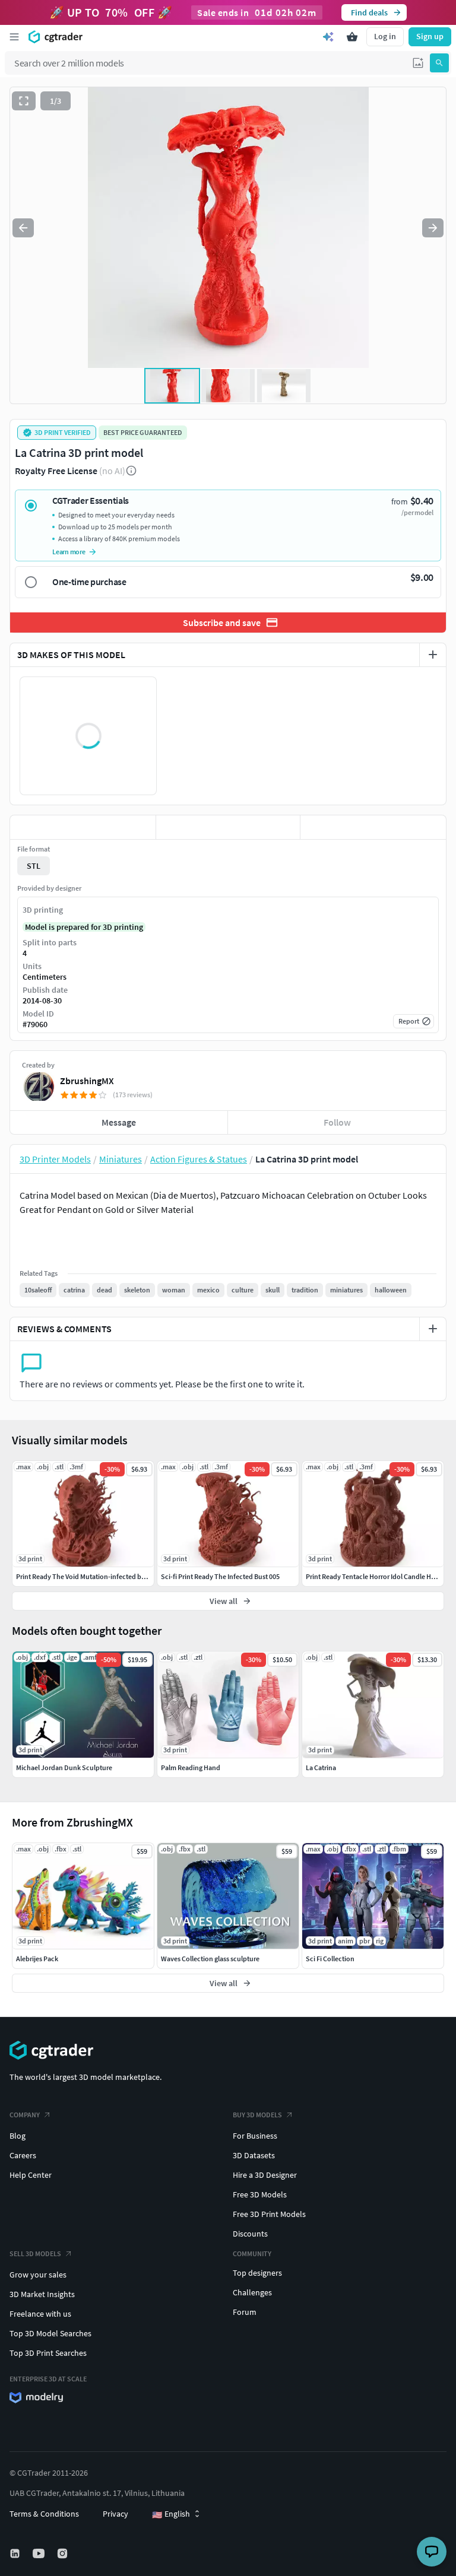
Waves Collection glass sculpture (210, 1959)
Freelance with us (40, 2314)
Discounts (250, 2234)
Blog (18, 2136)
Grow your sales (38, 2275)
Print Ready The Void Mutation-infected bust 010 (89, 1576)
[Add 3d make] (433, 655)
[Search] (439, 63)
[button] (418, 63)
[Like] (83, 827)
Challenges (252, 2292)
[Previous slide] (23, 228)
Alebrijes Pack (37, 1959)
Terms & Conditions (44, 2514)
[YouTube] (40, 2553)
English (171, 2514)
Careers (23, 2155)
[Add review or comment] (433, 1329)
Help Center (31, 2175)
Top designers (257, 2273)
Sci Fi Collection (330, 1959)
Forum (245, 2312)
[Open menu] (14, 37)
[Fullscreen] (24, 101)
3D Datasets (254, 2155)
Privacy (115, 2514)
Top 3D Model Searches (50, 2333)
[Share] (373, 827)
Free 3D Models (260, 2194)
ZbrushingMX (87, 1081)
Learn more (69, 552)
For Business (255, 2136)
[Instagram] (64, 2553)
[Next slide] (433, 228)
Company (25, 2115)
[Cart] (352, 37)
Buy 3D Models (257, 2115)
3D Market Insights (42, 2294)
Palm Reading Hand (191, 1767)
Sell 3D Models (35, 2253)
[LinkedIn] (16, 2553)
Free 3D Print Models (269, 2214)
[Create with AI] (328, 37)
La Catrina (321, 1767)
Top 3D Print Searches (48, 2353)
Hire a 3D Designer (265, 2175)
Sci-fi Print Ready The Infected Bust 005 (220, 1576)
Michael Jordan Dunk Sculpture (64, 1767)
